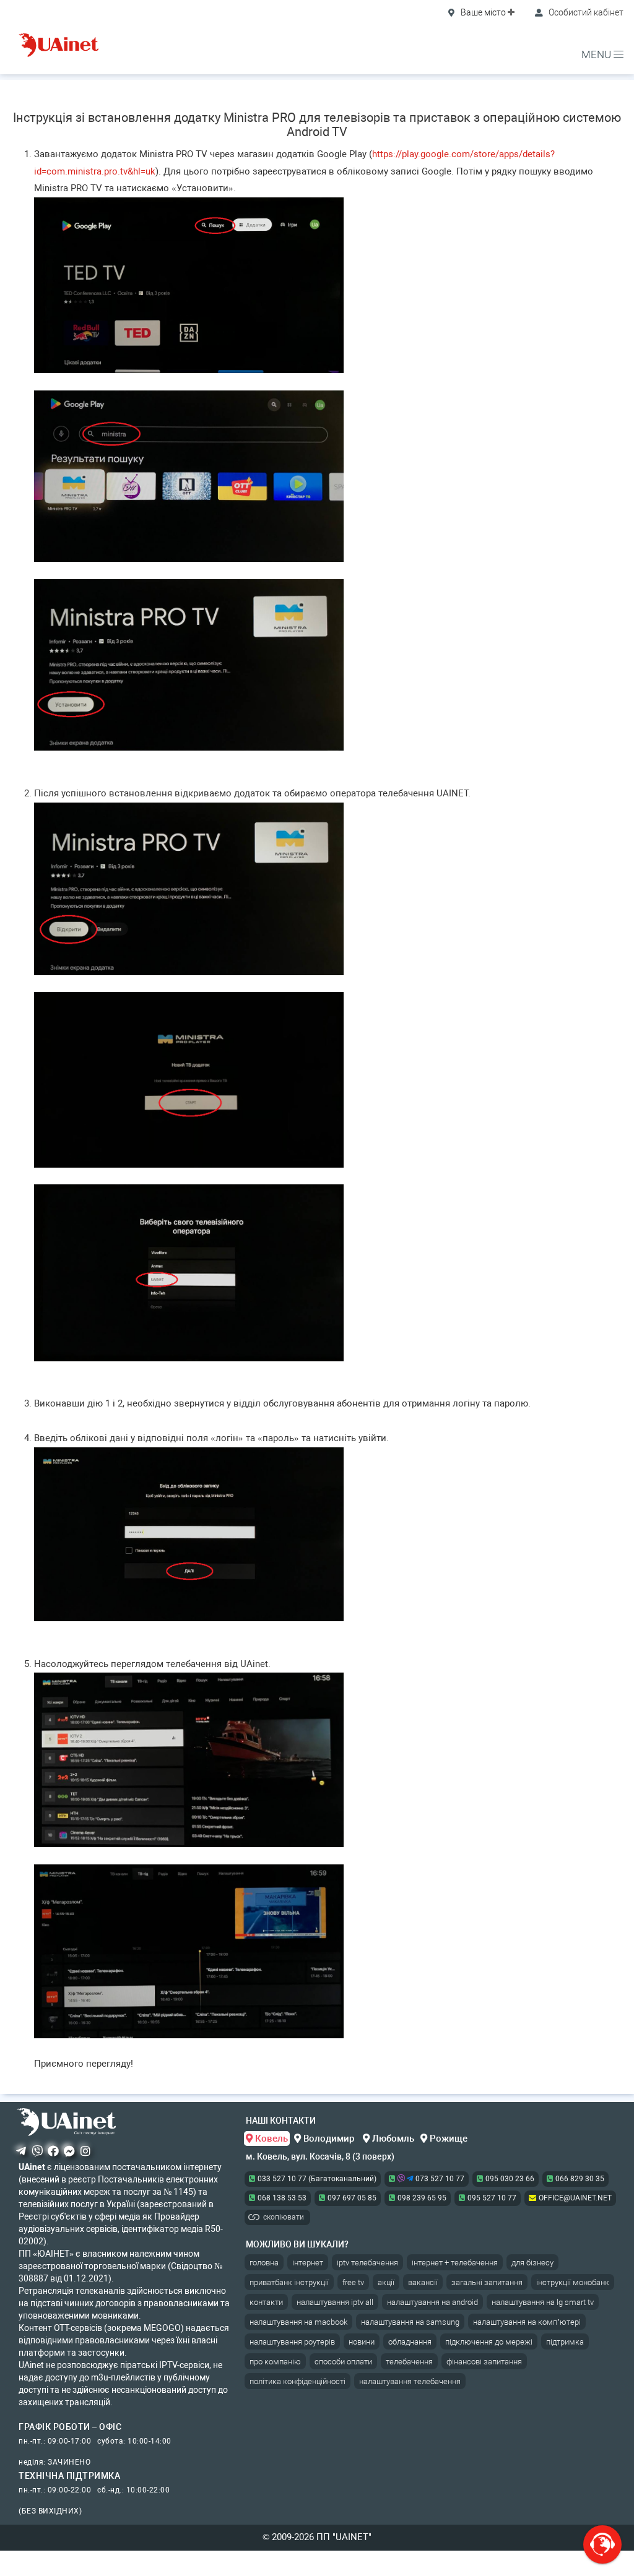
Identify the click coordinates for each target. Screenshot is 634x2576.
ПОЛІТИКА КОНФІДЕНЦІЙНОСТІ (297, 2381)
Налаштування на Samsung (410, 2322)
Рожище (447, 2139)
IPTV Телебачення (367, 2263)
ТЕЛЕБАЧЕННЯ (409, 2362)
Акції (386, 2282)
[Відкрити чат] (602, 2544)
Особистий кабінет (585, 12)
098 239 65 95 (422, 2198)
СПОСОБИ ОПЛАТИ (343, 2362)
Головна (264, 2263)
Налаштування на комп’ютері (527, 2322)
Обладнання (410, 2342)
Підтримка (565, 2342)
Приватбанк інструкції (289, 2282)
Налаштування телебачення (410, 2381)
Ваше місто (483, 12)
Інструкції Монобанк (573, 2282)
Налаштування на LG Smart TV (543, 2302)
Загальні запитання (487, 2282)
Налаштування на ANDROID (432, 2302)
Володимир (329, 2139)
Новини (362, 2342)
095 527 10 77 (492, 2198)
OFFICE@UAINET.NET (575, 2198)
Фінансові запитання (484, 2362)
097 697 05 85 (352, 2198)
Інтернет (308, 2263)
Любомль (392, 2139)
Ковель (270, 2139)
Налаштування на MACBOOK (298, 2322)
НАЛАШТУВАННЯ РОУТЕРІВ (292, 2342)
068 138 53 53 (282, 2198)
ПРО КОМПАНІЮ (275, 2362)
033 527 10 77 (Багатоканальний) (317, 2179)
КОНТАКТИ (266, 2302)
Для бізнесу (532, 2263)
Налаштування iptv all (335, 2302)
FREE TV (353, 2282)
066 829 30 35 (580, 2179)
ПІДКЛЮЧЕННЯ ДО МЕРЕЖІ (489, 2342)
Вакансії (423, 2282)
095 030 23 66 (510, 2179)
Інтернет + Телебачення (455, 2263)
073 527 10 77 (439, 2179)
